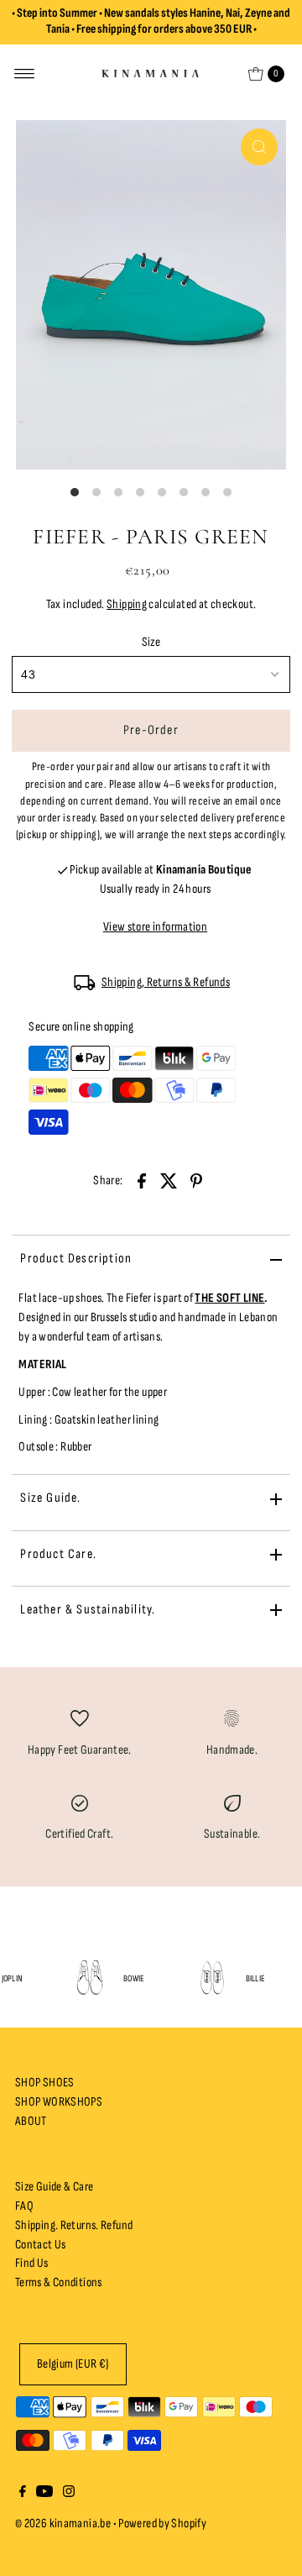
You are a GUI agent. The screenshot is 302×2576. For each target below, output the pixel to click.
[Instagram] (69, 2494)
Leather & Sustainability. (88, 1610)
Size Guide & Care (55, 2187)
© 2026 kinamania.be (63, 2524)
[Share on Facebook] (142, 1180)
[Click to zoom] (259, 147)
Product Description (76, 1259)
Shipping (127, 604)
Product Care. (58, 1554)
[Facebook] (23, 2494)
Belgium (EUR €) (73, 2364)
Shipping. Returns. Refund (74, 2225)
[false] (80, 1718)
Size (151, 642)
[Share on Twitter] (169, 1180)
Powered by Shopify (162, 2524)
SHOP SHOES (45, 2083)
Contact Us (41, 2245)
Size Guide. (50, 1498)
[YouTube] (44, 2494)
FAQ (24, 2206)
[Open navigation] (25, 74)
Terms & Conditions (59, 2282)
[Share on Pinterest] (196, 1180)
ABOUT (31, 2121)
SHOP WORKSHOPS (59, 2102)
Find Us (32, 2263)
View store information (155, 927)
